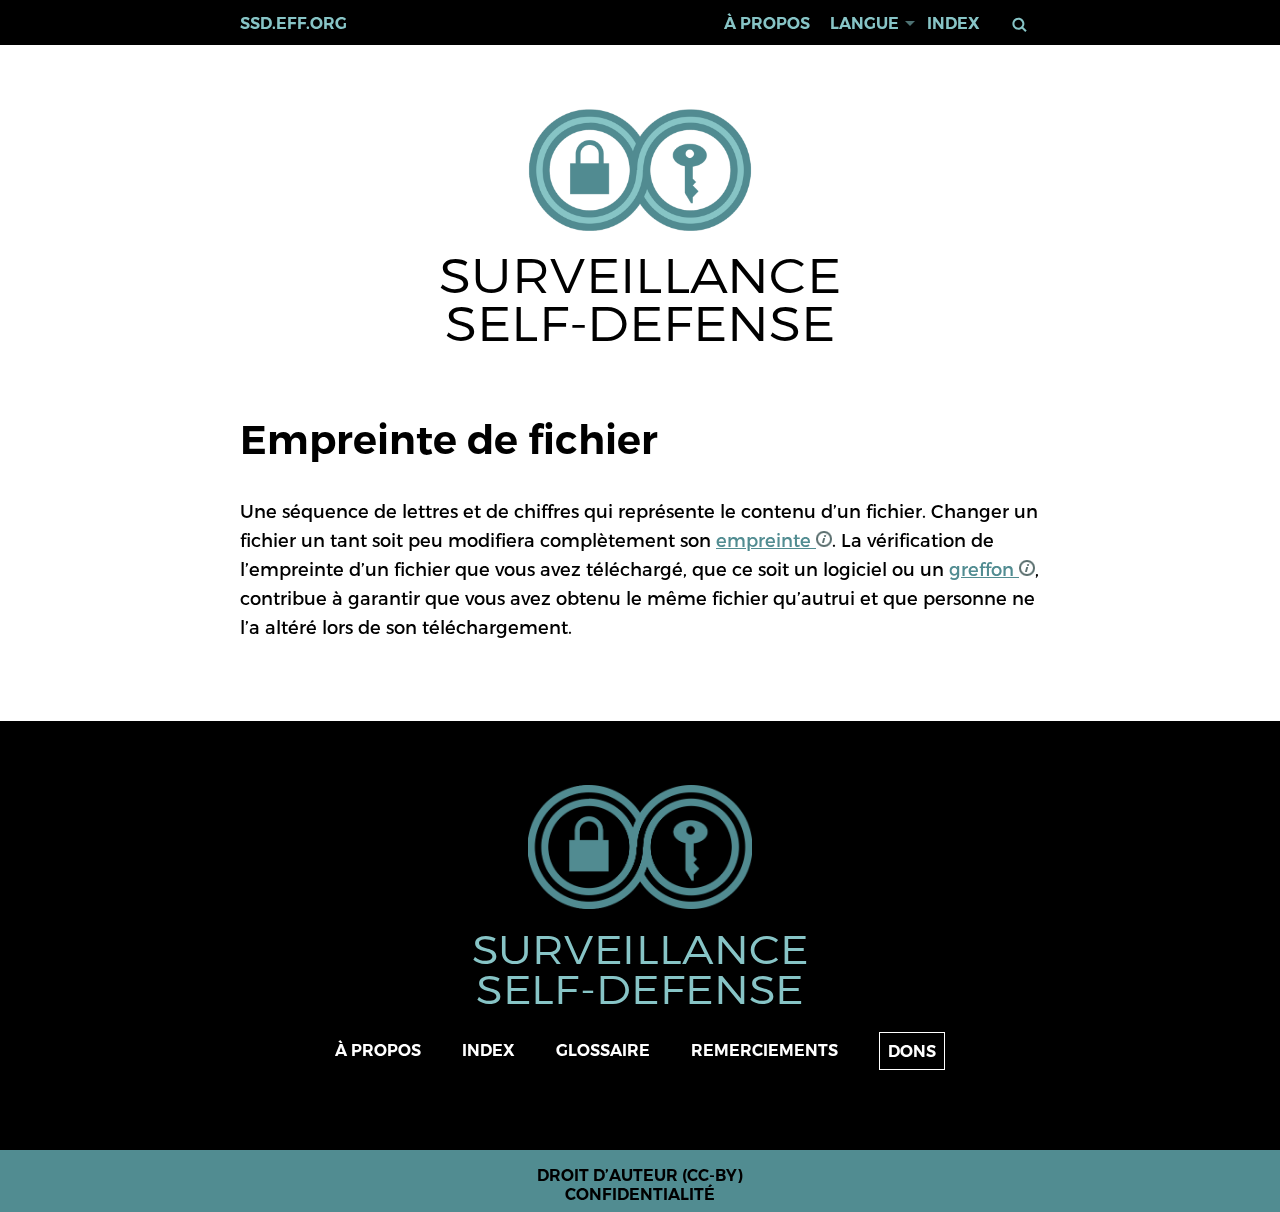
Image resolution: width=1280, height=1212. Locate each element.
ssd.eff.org (293, 23)
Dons (912, 1051)
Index (953, 23)
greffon (984, 568)
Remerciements (764, 1050)
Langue (864, 23)
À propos (767, 23)
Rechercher (1023, 24)
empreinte (766, 539)
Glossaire (603, 1050)
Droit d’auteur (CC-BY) (640, 1175)
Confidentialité (640, 1194)
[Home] (640, 171)
